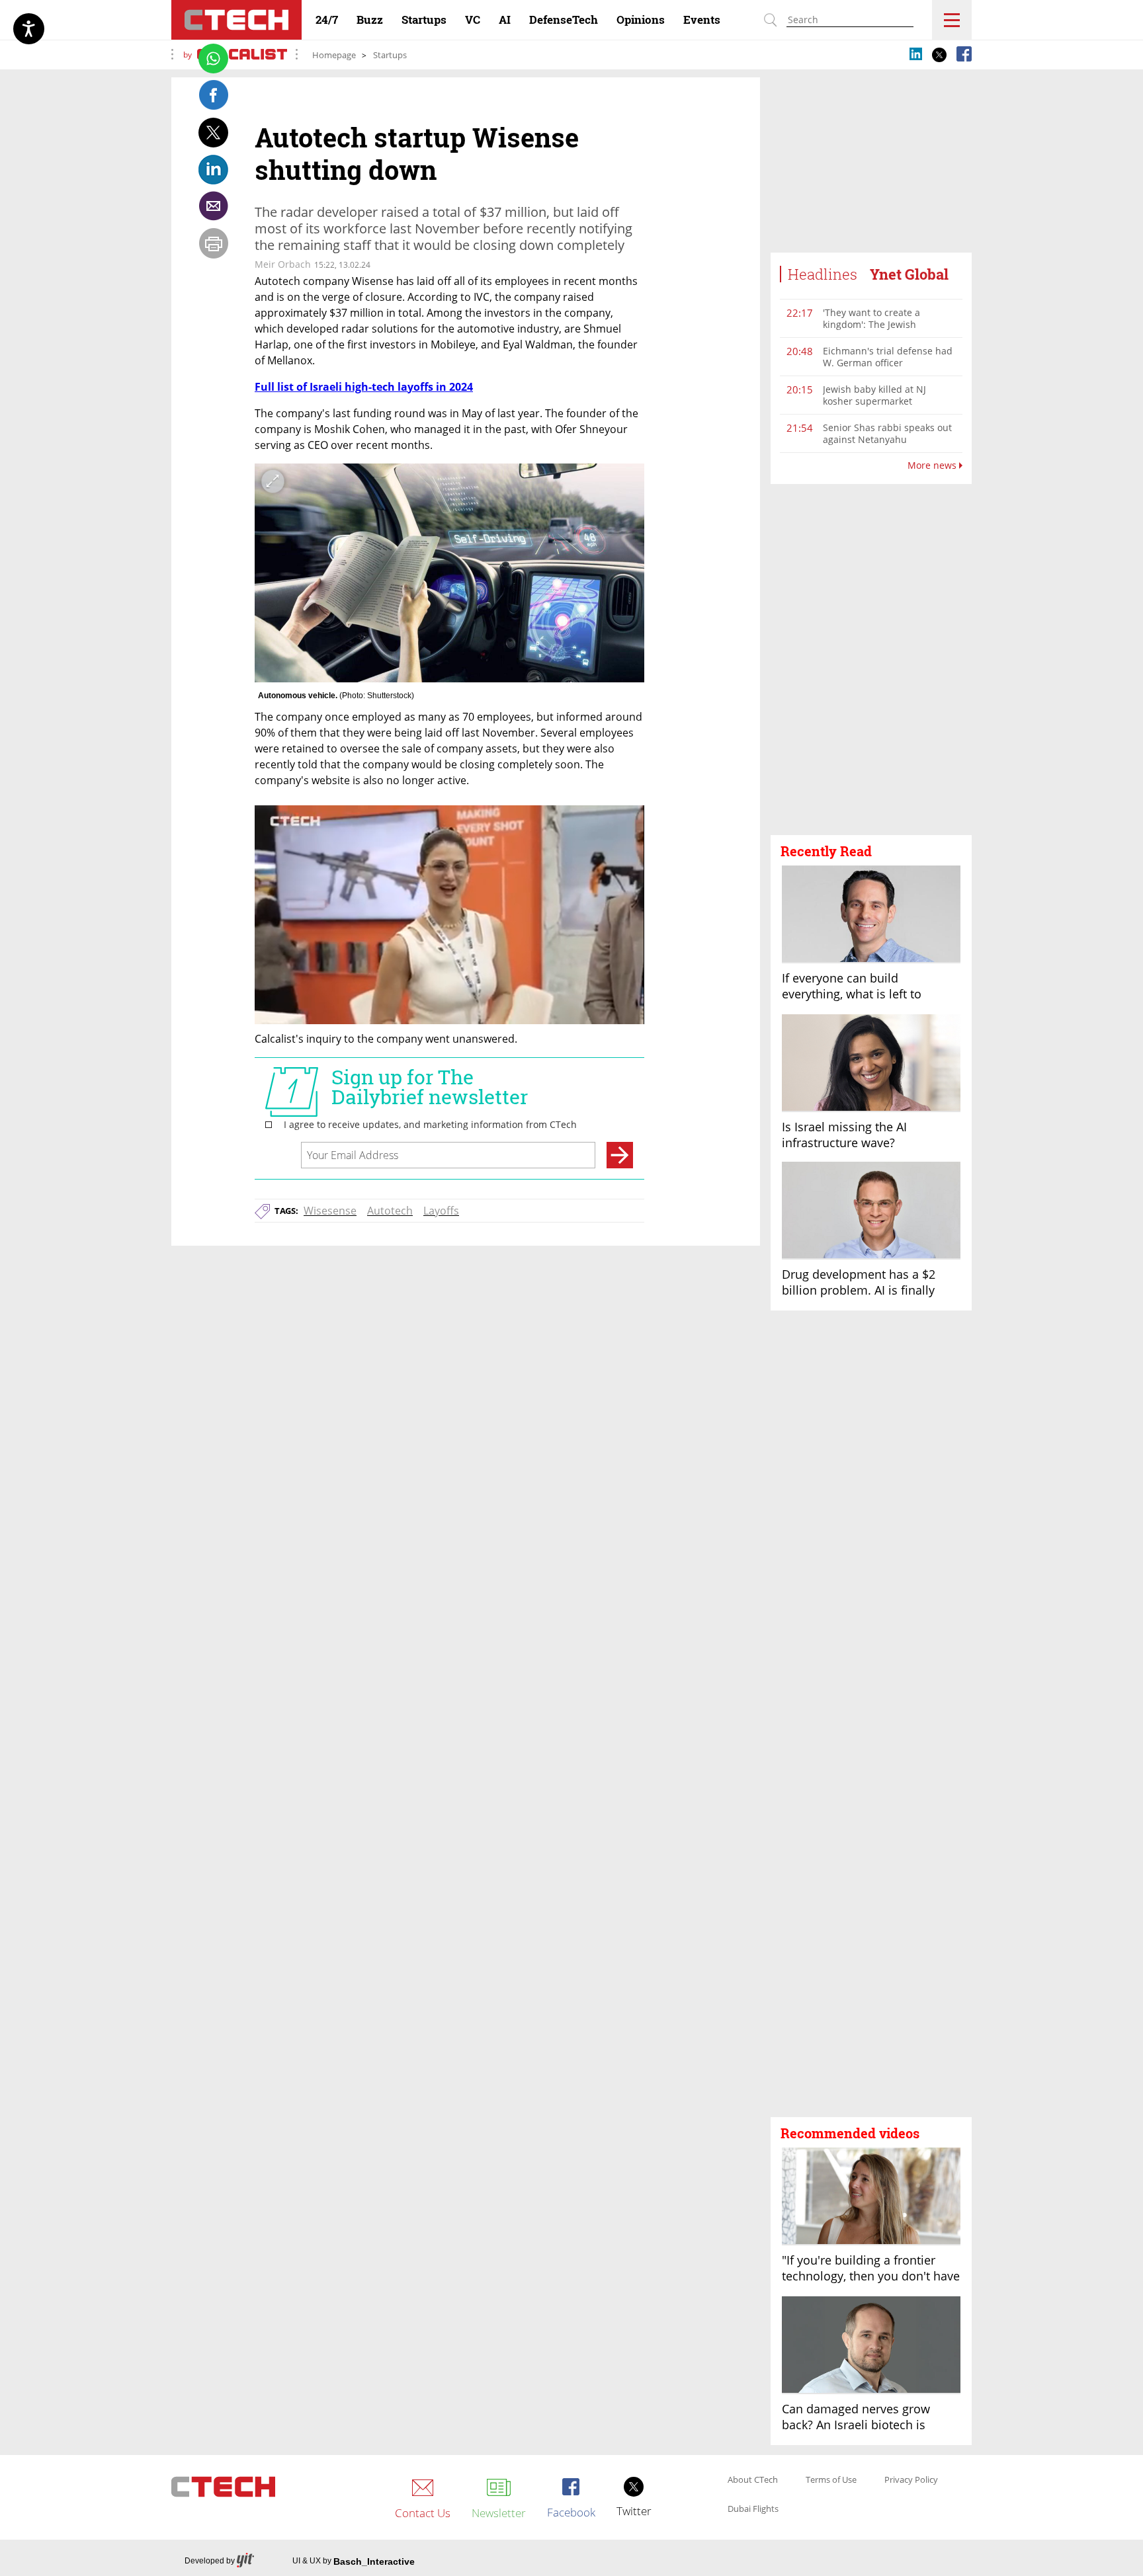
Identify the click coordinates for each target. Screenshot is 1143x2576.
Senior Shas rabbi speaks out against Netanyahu (887, 433)
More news (933, 465)
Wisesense (330, 1211)
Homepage (334, 55)
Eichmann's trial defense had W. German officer (888, 357)
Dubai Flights (753, 2509)
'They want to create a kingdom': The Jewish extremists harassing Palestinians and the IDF (876, 330)
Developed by (210, 2561)
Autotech (390, 1211)
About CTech (753, 2480)
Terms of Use (831, 2480)
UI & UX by (354, 2561)
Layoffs (441, 1211)
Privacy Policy (911, 2480)
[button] (871, 660)
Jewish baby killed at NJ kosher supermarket (874, 395)
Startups (390, 55)
